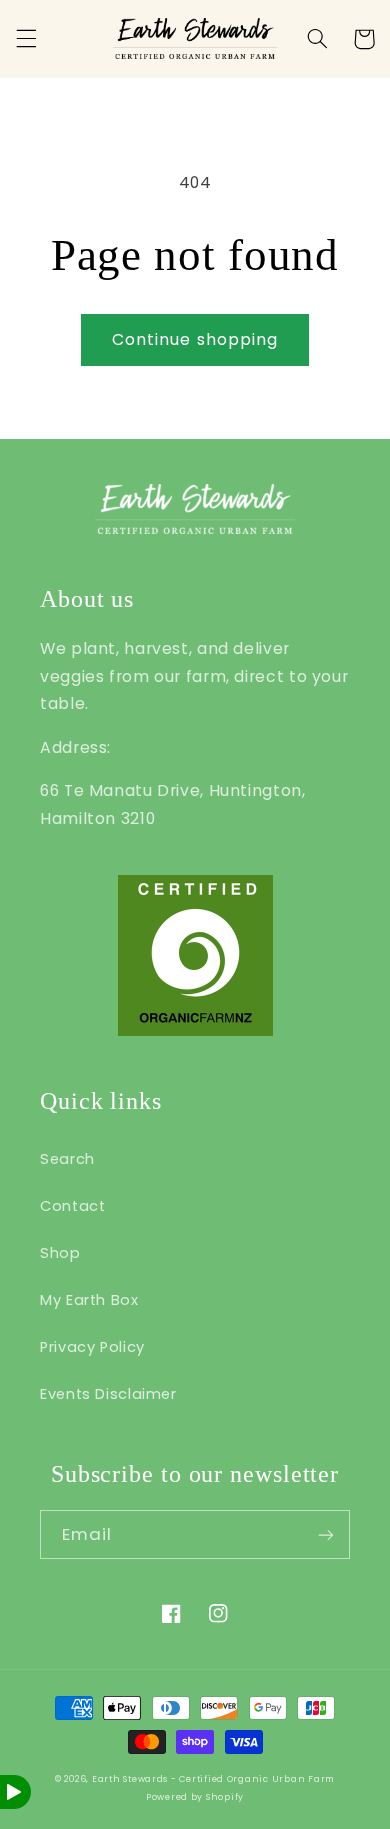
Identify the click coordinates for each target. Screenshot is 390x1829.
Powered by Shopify (195, 1797)
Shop (60, 1253)
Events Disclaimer (108, 1394)
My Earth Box (89, 1300)
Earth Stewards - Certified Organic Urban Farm (213, 1779)
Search (67, 1159)
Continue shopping (195, 339)
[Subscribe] (326, 1534)
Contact (72, 1206)
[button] (26, 39)
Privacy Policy (92, 1347)
